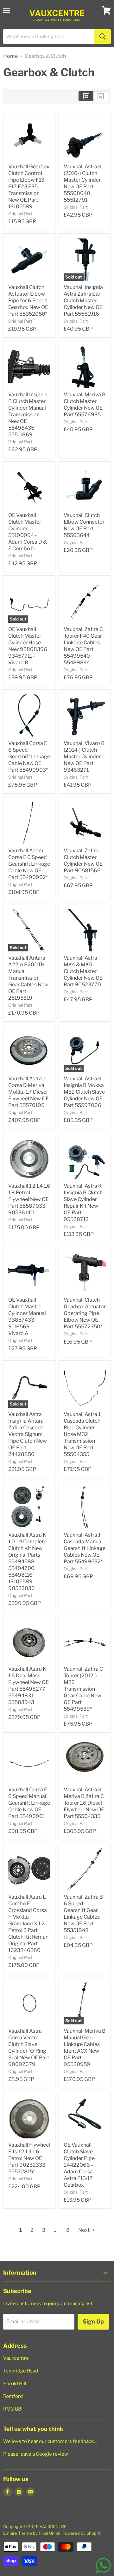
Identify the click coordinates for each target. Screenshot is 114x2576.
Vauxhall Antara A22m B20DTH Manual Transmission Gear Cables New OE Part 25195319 (28, 978)
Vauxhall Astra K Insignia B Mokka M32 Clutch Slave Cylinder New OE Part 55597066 (84, 1092)
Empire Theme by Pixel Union (32, 2533)
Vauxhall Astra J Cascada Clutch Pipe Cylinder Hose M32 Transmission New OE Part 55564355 (82, 1434)
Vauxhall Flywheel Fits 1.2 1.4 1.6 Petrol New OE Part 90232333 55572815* (29, 2158)
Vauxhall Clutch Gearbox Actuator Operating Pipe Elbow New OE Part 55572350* (85, 1313)
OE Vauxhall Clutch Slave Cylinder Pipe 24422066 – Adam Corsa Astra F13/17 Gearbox (79, 2165)
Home (10, 56)
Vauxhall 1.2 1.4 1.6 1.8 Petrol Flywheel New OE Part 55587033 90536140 (29, 1199)
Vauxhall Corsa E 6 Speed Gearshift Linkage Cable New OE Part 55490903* (29, 757)
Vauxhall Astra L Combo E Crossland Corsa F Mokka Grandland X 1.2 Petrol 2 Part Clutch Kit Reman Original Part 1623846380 (28, 1924)
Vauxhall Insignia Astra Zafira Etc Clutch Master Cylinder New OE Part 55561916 (83, 301)
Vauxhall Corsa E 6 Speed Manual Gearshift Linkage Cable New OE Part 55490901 (29, 1803)
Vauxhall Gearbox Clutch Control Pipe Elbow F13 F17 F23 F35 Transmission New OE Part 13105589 (29, 187)
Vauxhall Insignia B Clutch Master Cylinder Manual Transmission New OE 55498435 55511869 (28, 415)
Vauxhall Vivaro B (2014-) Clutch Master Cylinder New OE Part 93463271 (84, 757)
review (60, 2454)
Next (84, 2230)
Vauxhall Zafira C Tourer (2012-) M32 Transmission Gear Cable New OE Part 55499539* (83, 1689)
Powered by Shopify (82, 2533)
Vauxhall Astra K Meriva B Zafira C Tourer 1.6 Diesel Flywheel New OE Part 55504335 (84, 1803)
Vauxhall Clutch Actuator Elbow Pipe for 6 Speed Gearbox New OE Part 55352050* (28, 301)
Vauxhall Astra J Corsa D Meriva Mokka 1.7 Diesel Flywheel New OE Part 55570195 (28, 1092)
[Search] (102, 37)
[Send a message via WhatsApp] (103, 2565)
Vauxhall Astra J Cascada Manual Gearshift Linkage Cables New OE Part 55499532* (85, 1548)
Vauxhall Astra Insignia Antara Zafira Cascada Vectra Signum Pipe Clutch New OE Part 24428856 (28, 1434)
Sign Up (93, 2321)
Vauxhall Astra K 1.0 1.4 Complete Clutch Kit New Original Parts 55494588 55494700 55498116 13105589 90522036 (27, 1562)
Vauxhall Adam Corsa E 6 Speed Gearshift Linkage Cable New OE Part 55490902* (29, 864)
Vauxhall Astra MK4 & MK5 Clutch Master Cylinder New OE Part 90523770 (83, 971)
